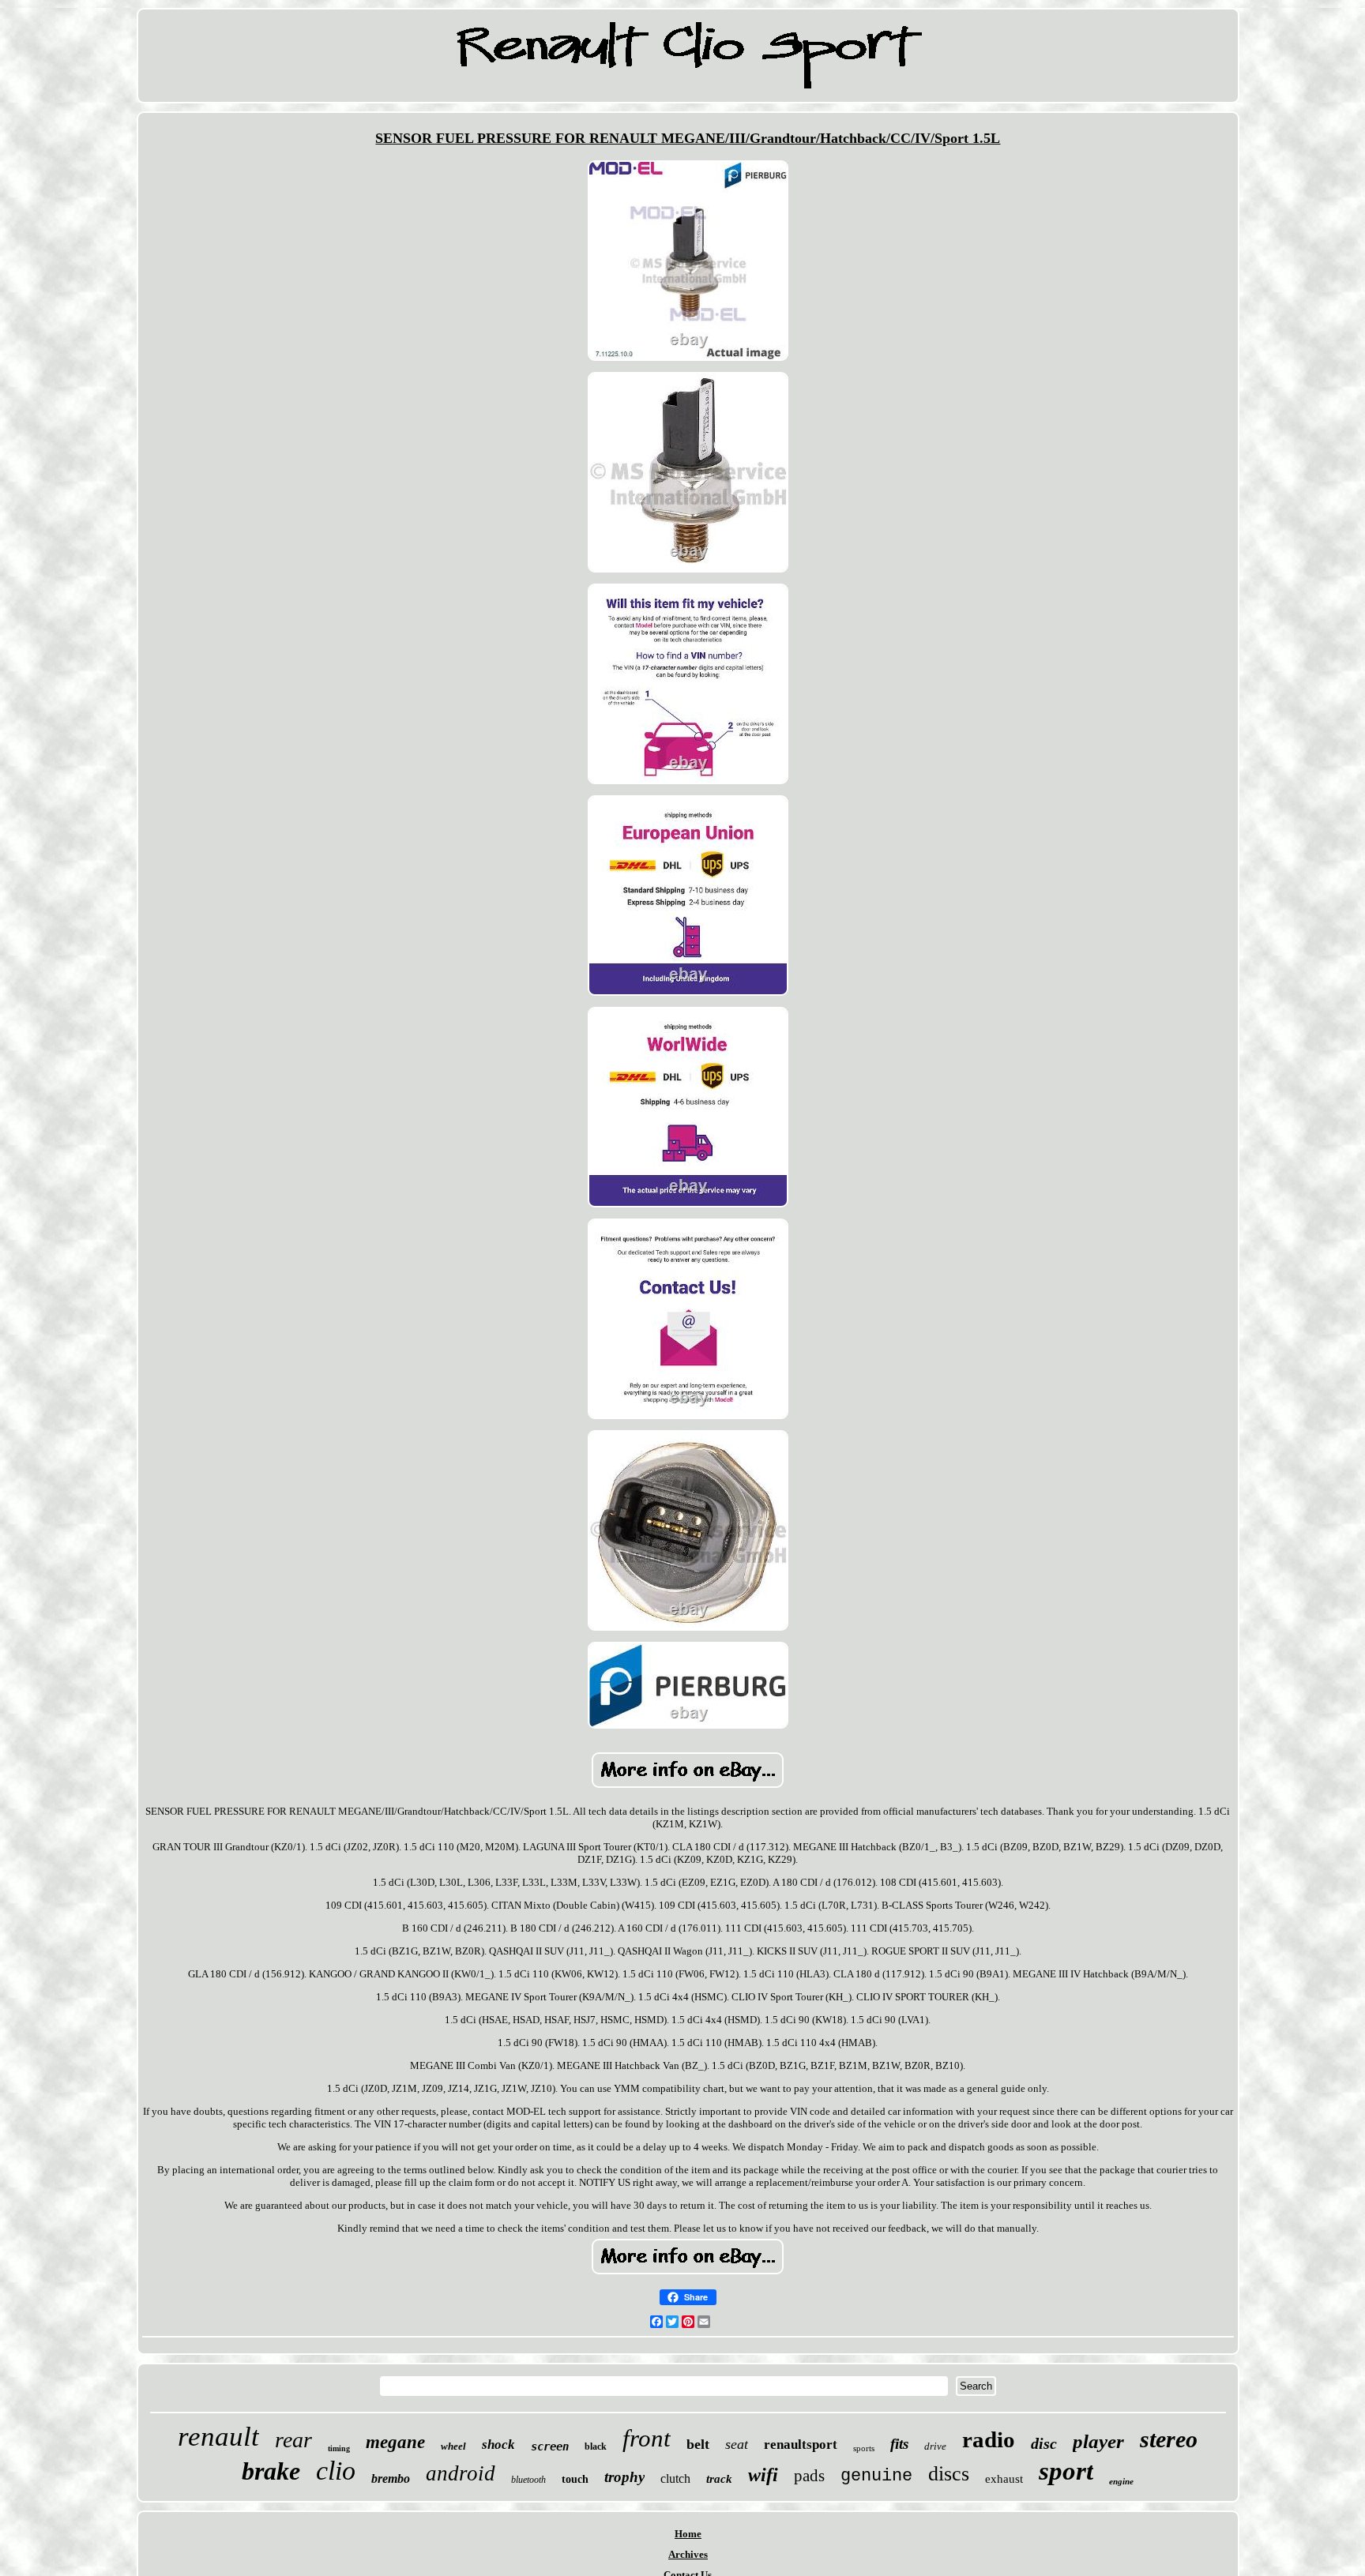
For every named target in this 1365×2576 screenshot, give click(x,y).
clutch (675, 2478)
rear (293, 2440)
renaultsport (801, 2445)
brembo (391, 2478)
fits (899, 2444)
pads (809, 2476)
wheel (453, 2446)
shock (498, 2445)
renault (218, 2437)
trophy (624, 2477)
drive (935, 2446)
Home (688, 2534)
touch (575, 2479)
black (596, 2446)
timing (339, 2448)
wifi (763, 2475)
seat (737, 2444)
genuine (876, 2476)
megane (395, 2442)
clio (336, 2471)
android (461, 2473)
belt (698, 2444)
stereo (1169, 2439)
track (719, 2479)
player (1098, 2441)
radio (989, 2439)
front (647, 2438)
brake (271, 2471)
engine (1121, 2481)
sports (864, 2448)
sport (1066, 2471)
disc (1044, 2443)
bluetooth (528, 2480)
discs (949, 2474)
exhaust (1004, 2479)
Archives (688, 2554)
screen (550, 2446)
